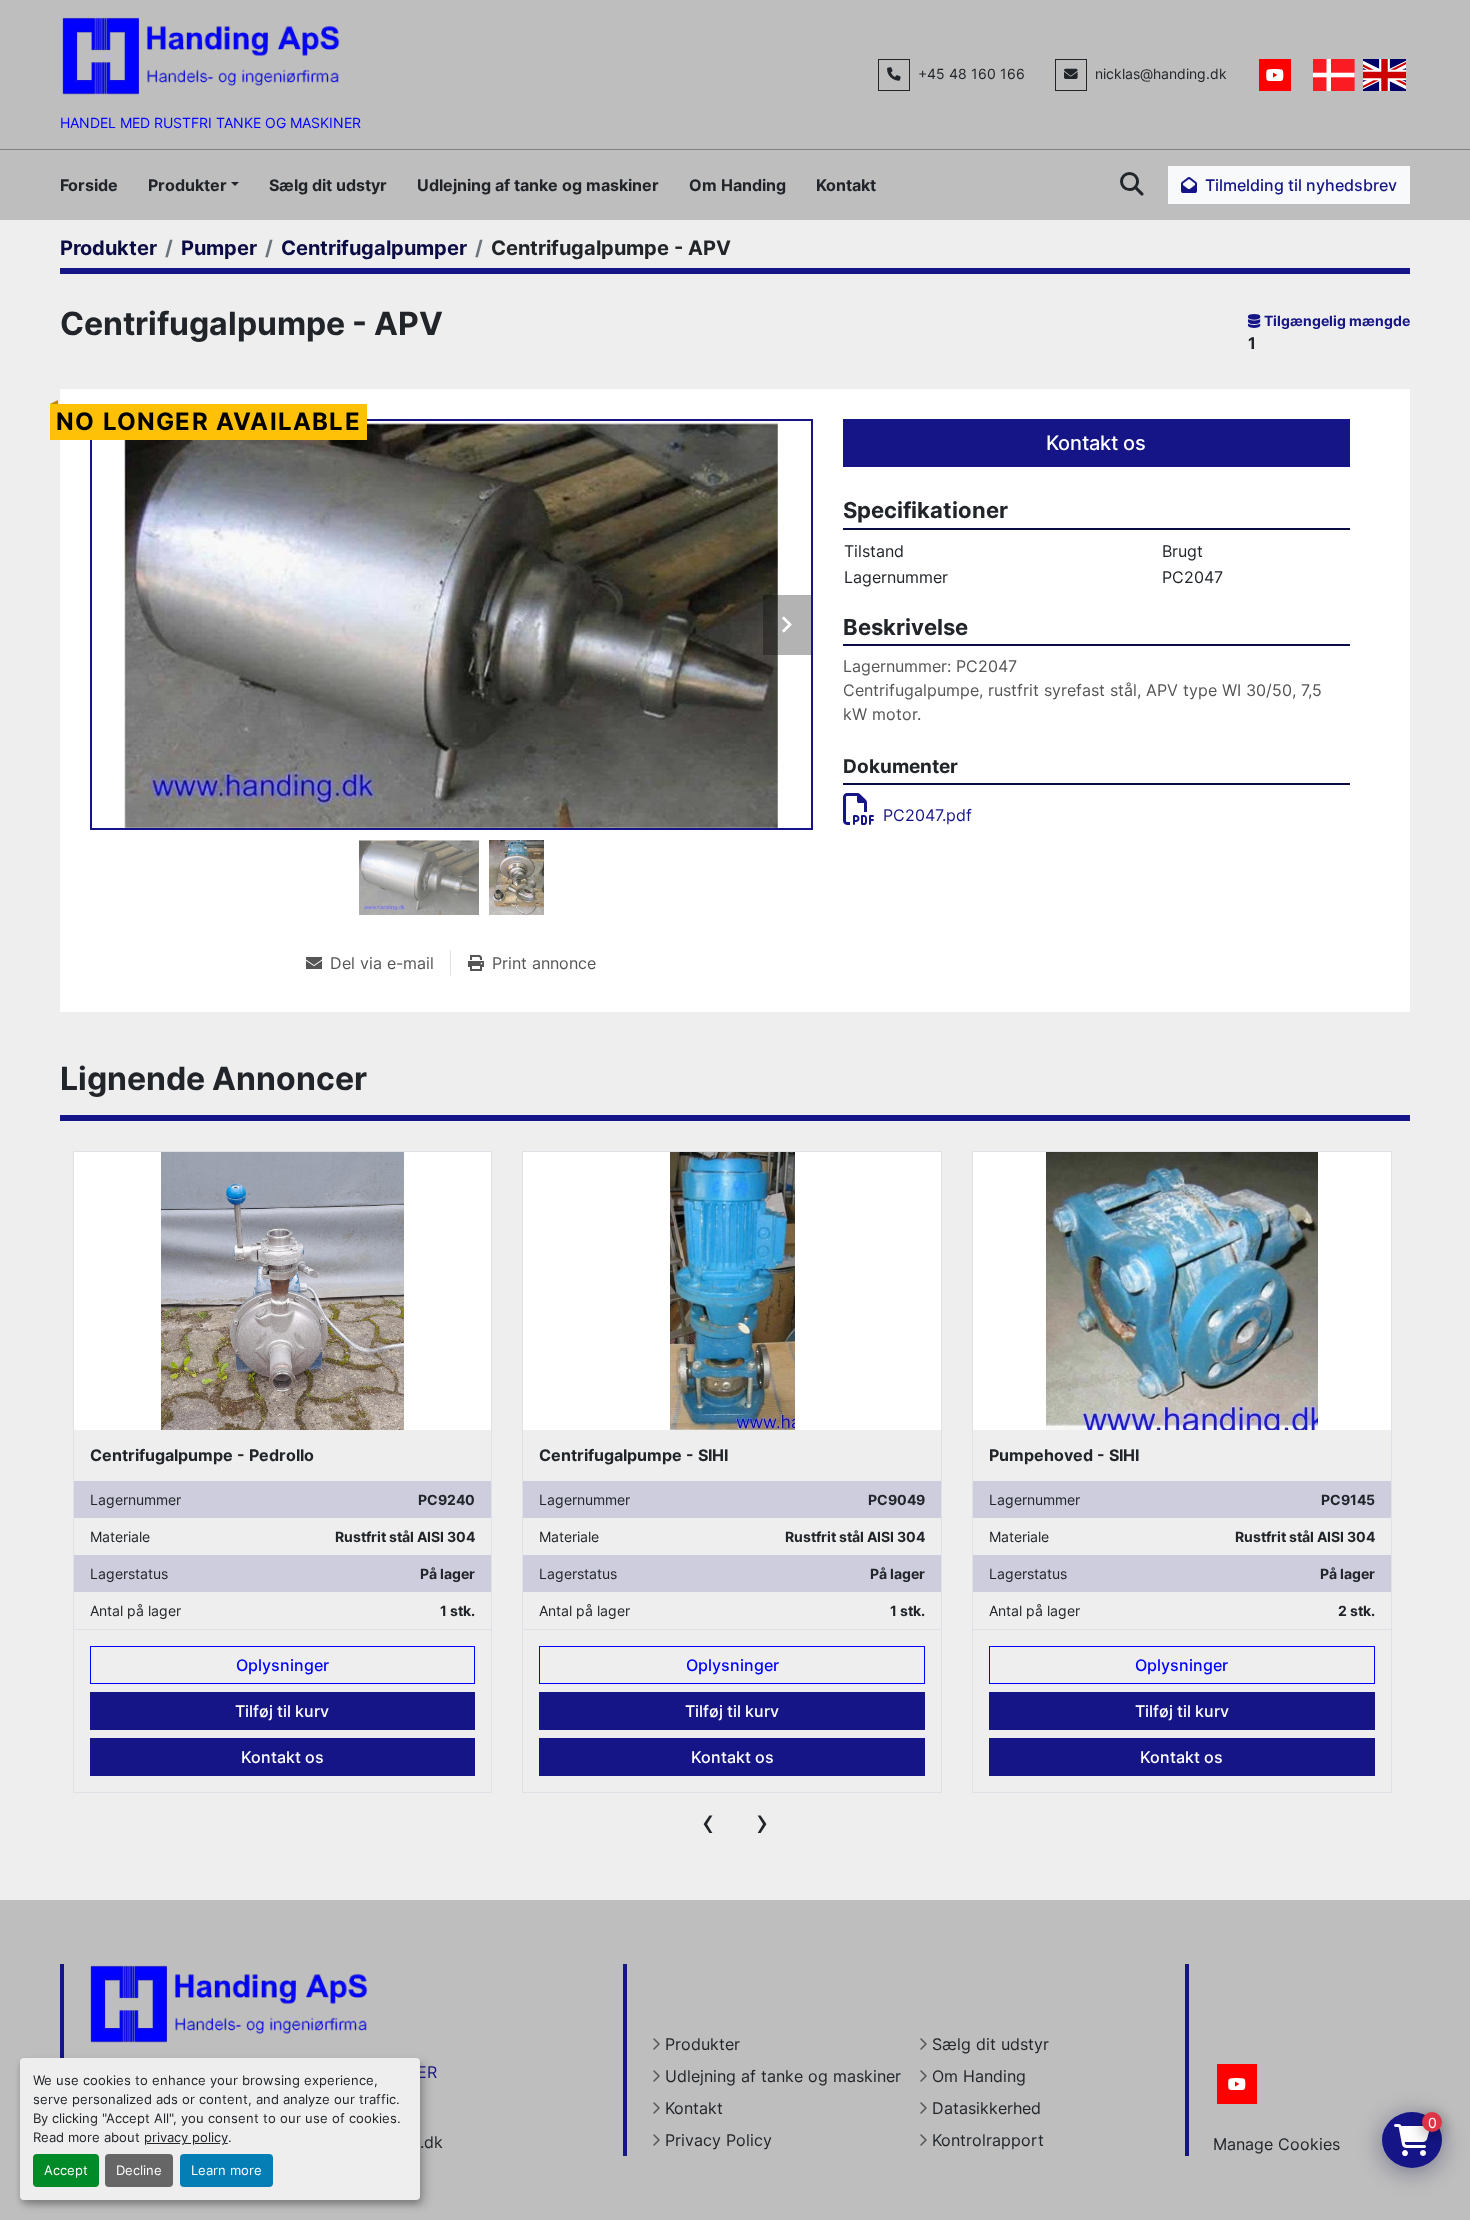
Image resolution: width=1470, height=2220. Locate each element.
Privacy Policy (718, 2140)
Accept (66, 2170)
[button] (193, 185)
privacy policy (186, 2137)
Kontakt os (1096, 443)
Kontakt (846, 185)
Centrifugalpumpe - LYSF (1088, 1455)
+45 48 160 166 (971, 74)
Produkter (187, 185)
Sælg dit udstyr (328, 185)
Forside (89, 185)
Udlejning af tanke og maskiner (538, 185)
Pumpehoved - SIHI (614, 1455)
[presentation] (708, 1822)
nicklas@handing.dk (1161, 74)
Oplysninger (282, 1665)
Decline (139, 2170)
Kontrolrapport (988, 2140)
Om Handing (737, 185)
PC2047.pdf (927, 815)
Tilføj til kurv (282, 1711)
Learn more (226, 2170)
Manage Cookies (1276, 2144)
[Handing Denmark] (229, 2003)
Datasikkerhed (986, 2108)
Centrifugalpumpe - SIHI (183, 1455)
